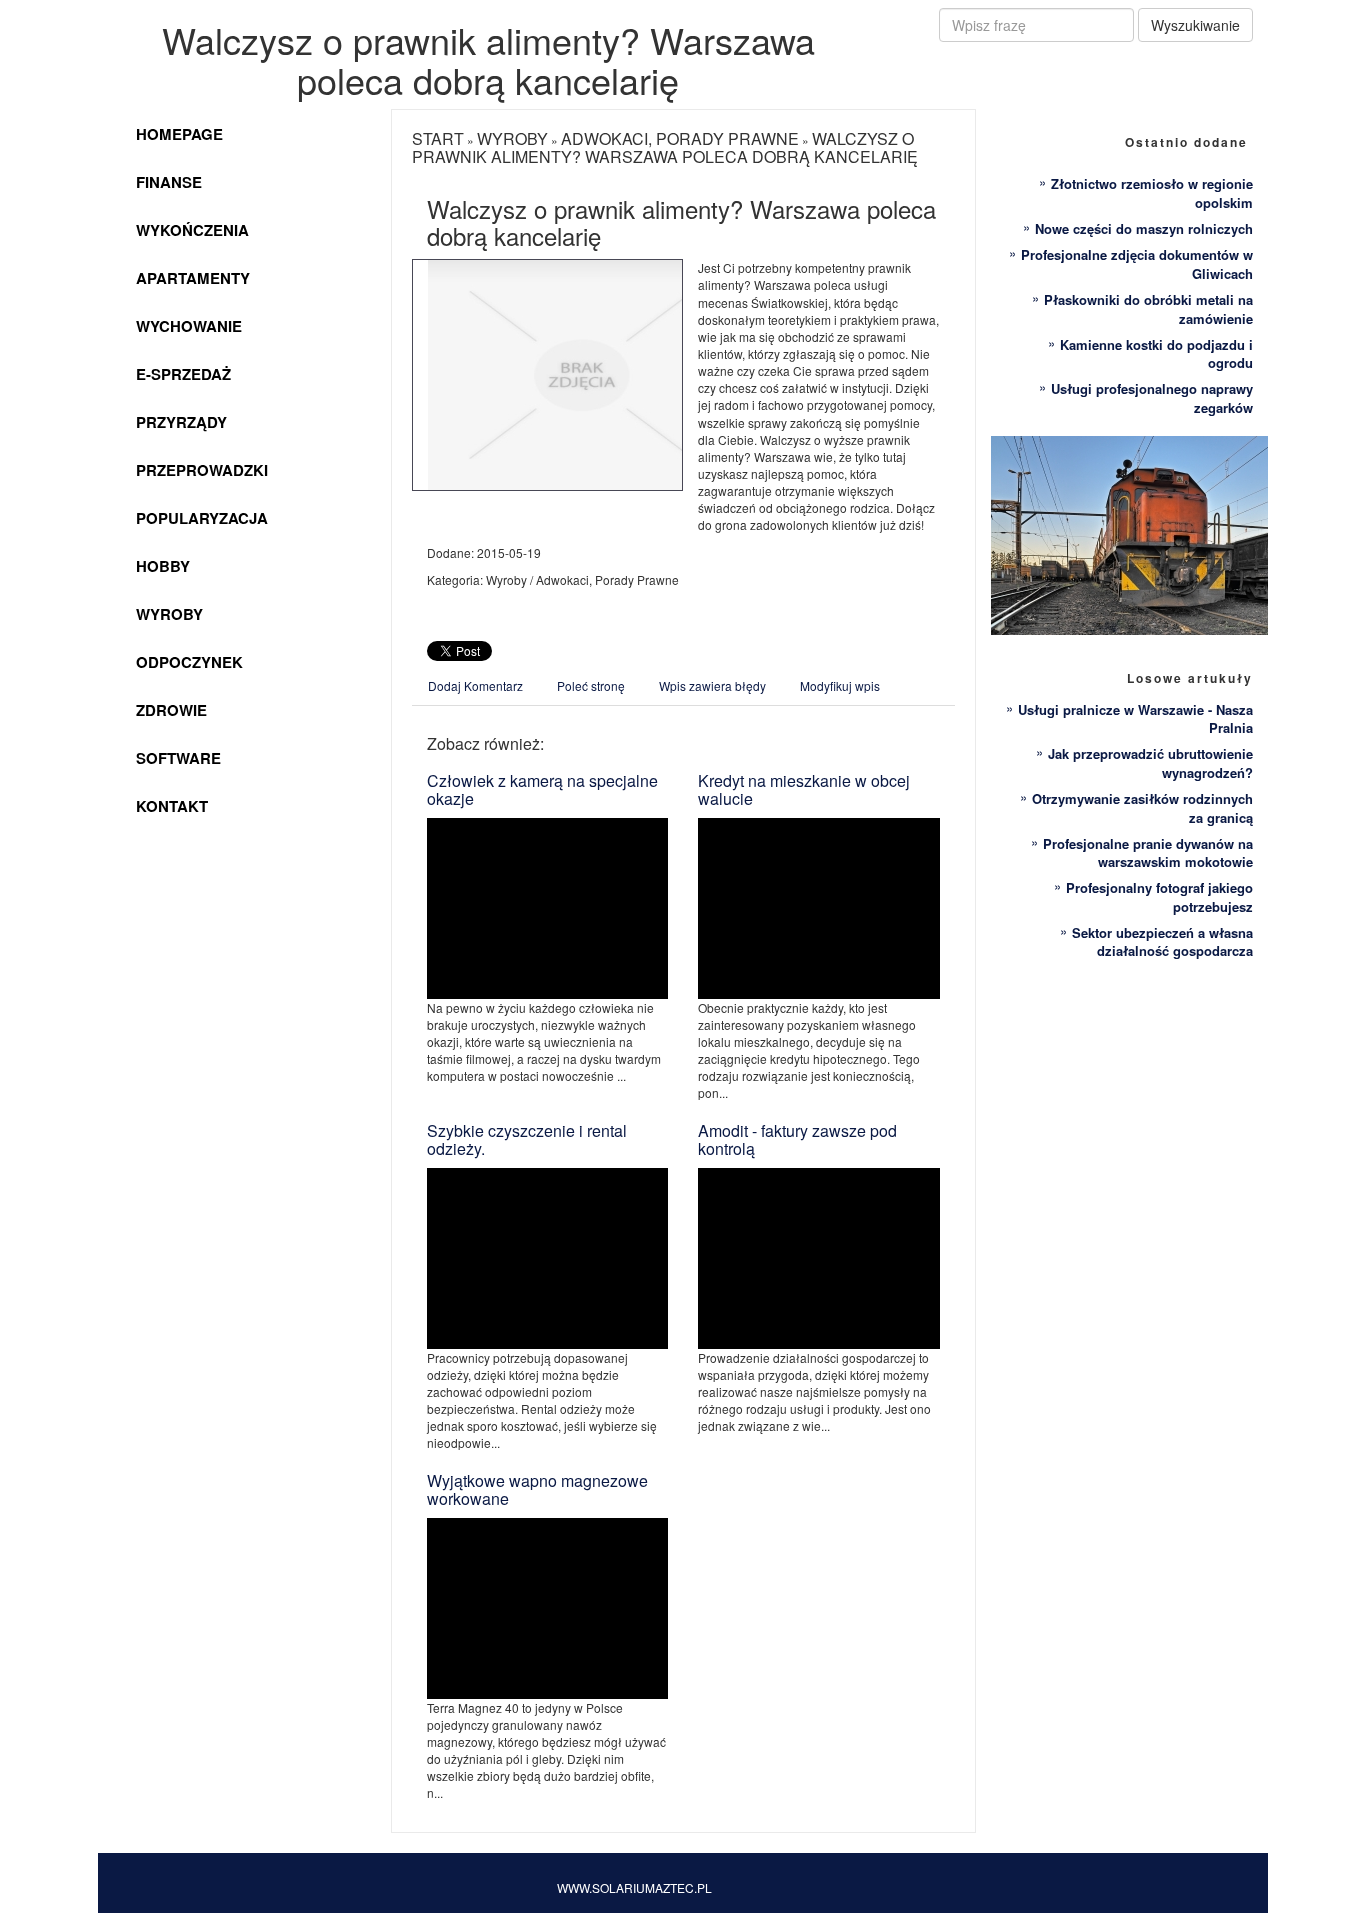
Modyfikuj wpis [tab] (840, 685)
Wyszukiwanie (1195, 25)
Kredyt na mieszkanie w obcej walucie (804, 789)
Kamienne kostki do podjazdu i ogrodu (1156, 354)
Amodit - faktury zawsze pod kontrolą (797, 1139)
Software (178, 758)
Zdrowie (171, 710)
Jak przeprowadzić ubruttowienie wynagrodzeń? (1150, 763)
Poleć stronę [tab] (591, 685)
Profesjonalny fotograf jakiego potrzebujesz (1159, 897)
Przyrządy (181, 422)
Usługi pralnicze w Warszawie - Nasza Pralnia (1135, 719)
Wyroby (169, 614)
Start (438, 138)
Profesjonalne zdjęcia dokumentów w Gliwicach (1137, 264)
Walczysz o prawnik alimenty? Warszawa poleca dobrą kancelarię (665, 147)
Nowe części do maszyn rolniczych (1144, 228)
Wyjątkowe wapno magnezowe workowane (537, 1489)
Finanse (169, 182)
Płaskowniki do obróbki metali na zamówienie (1148, 309)
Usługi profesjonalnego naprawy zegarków (1152, 398)
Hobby (163, 566)
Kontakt (172, 806)
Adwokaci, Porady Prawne (680, 138)
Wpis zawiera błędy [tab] (712, 685)
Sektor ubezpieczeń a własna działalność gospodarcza (1162, 942)
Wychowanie (189, 326)
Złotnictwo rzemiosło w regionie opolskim (1152, 193)
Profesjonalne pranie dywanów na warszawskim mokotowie (1148, 853)
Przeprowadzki (202, 470)
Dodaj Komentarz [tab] (475, 685)
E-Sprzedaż (183, 374)
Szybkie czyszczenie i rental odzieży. (527, 1139)
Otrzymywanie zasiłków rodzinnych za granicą (1142, 808)
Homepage (179, 134)
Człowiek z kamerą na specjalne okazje (542, 789)
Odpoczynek (189, 662)
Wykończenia (192, 230)
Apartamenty (193, 278)
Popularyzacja (202, 518)
